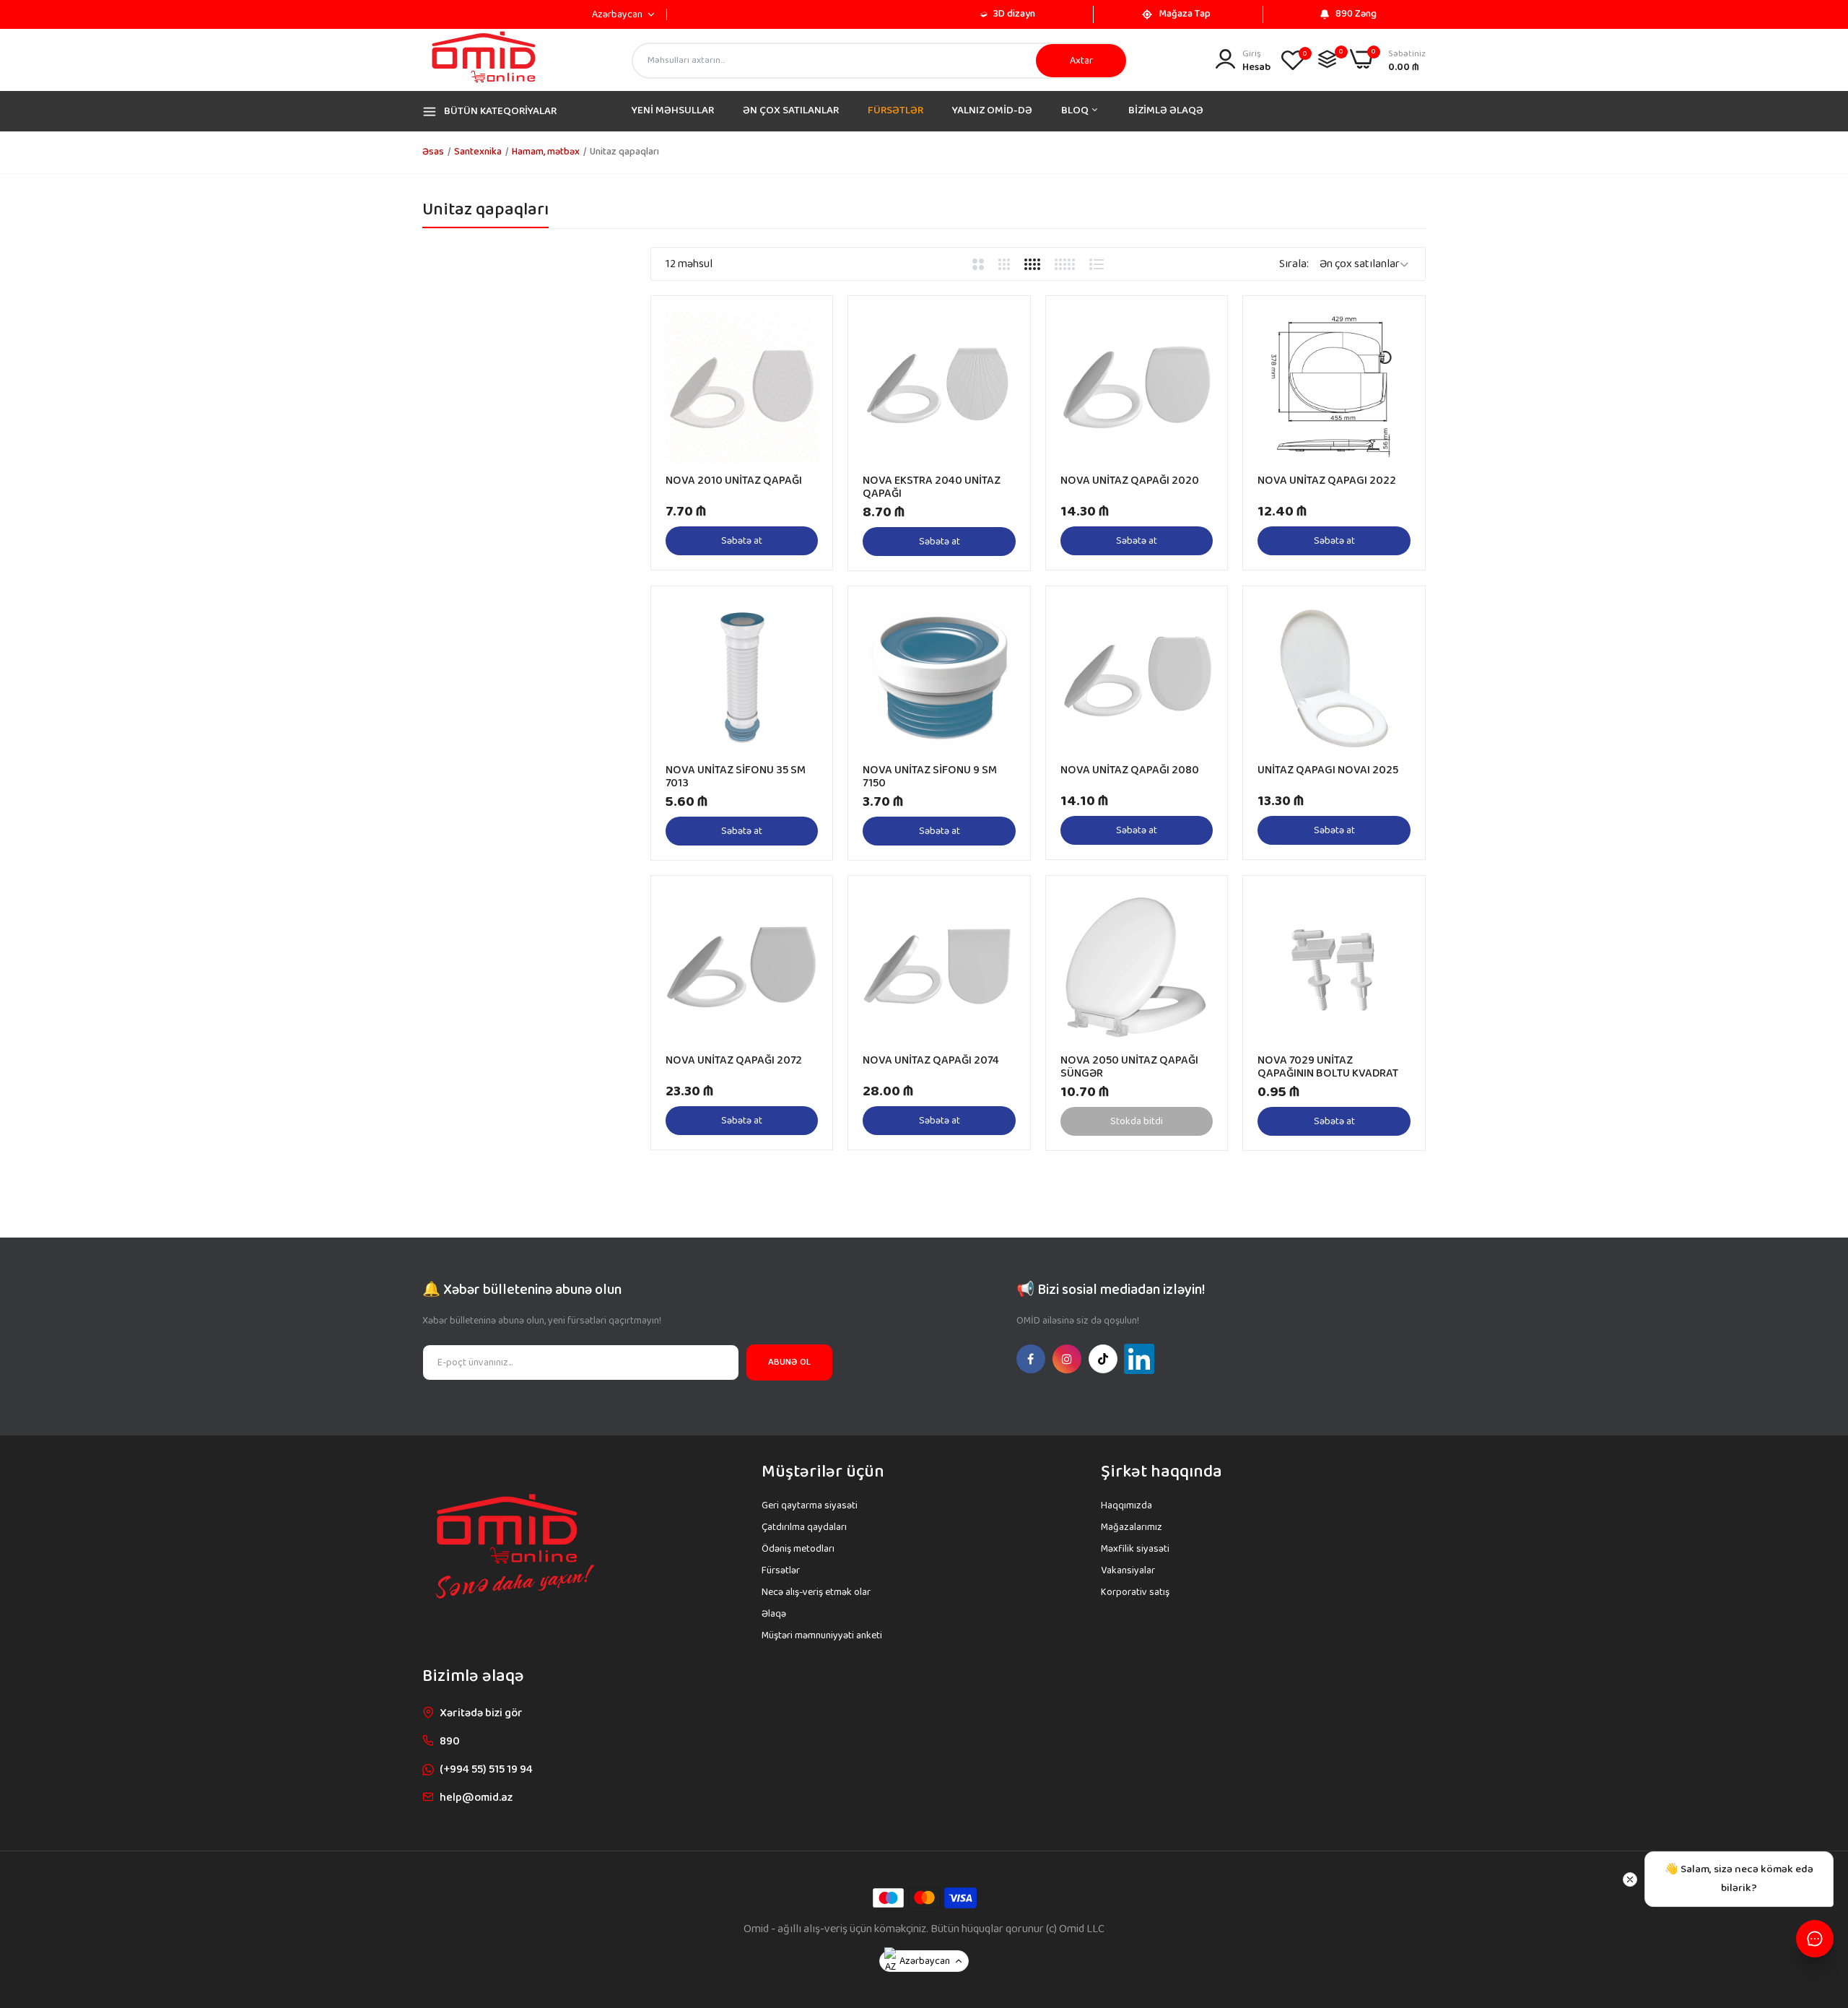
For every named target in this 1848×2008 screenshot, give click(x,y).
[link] (805, 323)
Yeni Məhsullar (673, 110)
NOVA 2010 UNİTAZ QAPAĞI (734, 481)
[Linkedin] (1139, 1359)
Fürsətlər (895, 110)
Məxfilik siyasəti (1135, 1549)
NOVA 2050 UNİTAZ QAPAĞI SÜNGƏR (1129, 1067)
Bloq (1076, 110)
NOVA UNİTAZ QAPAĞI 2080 (1130, 770)
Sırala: (1294, 264)
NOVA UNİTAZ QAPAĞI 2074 (931, 1061)
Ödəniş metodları (798, 1549)
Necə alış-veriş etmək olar (816, 1592)
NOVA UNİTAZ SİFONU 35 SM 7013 (736, 777)
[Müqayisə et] (1327, 59)
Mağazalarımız (1132, 1527)
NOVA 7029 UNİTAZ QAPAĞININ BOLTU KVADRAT (1328, 1067)
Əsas (433, 152)
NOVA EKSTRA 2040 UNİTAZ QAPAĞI (932, 487)
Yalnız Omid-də (992, 110)
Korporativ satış (1135, 1592)
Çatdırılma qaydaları (804, 1527)
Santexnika (478, 152)
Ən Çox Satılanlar (791, 110)
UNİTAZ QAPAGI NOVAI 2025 (1328, 770)
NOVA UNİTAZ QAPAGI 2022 (1327, 481)
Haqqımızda (1126, 1505)
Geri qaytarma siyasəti (810, 1505)
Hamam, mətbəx (546, 152)
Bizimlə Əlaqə (1166, 110)
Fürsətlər (781, 1570)
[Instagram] (1067, 1359)
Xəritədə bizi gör (481, 1713)
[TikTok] (1103, 1359)
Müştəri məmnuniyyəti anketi (822, 1635)
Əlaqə (774, 1614)
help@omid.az (476, 1798)
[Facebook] (1031, 1359)
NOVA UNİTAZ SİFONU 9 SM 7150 (930, 777)
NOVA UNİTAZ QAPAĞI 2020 (1130, 481)
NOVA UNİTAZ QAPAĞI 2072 (734, 1061)
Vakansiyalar (1128, 1570)
